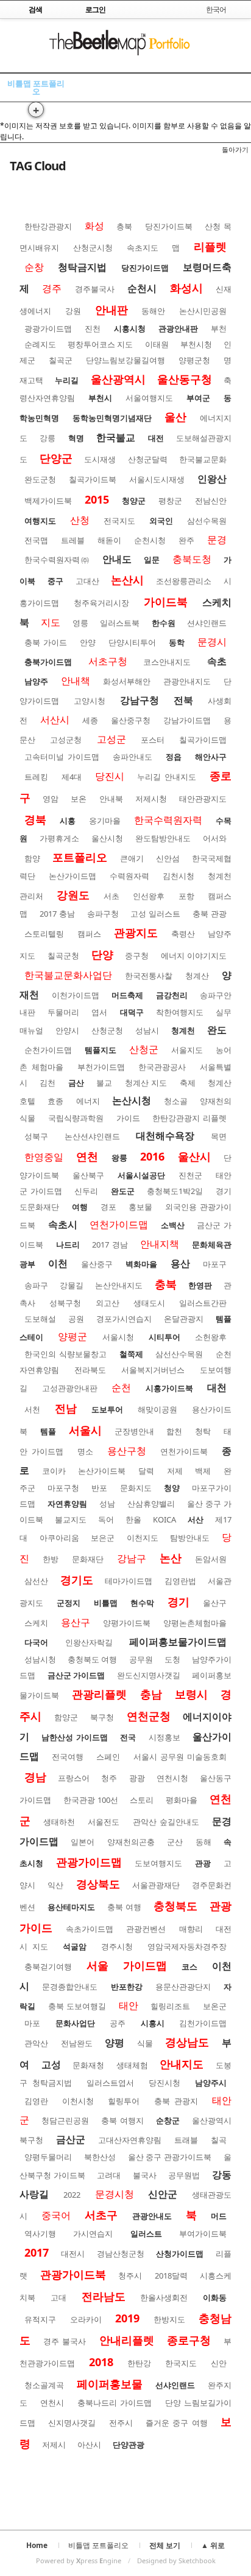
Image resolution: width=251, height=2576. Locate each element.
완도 (217, 1030)
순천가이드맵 (48, 1050)
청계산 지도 (146, 1083)
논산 (171, 1558)
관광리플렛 (99, 1694)
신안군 (163, 2194)
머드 (219, 2216)
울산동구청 (185, 379)
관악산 (36, 2043)
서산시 (55, 720)
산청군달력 (148, 459)
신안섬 (168, 858)
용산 (180, 1263)
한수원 (164, 623)
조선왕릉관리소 (184, 581)
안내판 (111, 310)
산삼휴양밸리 (151, 1504)
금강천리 (172, 995)
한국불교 (116, 437)
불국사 (145, 2175)
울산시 (194, 1156)
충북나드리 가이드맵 (115, 2403)
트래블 (186, 2140)
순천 (121, 1387)
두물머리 (63, 1012)
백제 (203, 1471)
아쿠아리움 (59, 1538)
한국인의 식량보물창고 (65, 1354)
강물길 (72, 1285)
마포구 (215, 1264)
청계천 (183, 1030)
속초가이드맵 (90, 1929)
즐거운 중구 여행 (177, 2423)
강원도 (73, 895)
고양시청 (90, 701)
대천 (217, 1387)
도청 (172, 1659)
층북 (124, 226)
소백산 (173, 1225)
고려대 (109, 2175)
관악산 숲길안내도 (166, 1822)
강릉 (48, 438)
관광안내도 (152, 2216)
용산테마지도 (71, 1907)
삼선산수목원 (179, 1354)
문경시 (212, 642)
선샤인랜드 (175, 2385)
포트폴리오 (80, 857)
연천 (87, 1156)
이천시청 (78, 2101)
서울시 (85, 1430)
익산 (55, 1885)
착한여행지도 (180, 1012)
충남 (151, 1694)
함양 (32, 858)
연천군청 (149, 1716)
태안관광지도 (203, 799)
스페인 (108, 1757)
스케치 (36, 1623)
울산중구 (97, 1264)
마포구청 (63, 1488)
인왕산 (212, 479)
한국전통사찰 (149, 976)
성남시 (147, 1030)
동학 (177, 642)
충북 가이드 (46, 642)
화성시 (186, 288)
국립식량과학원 (76, 1118)
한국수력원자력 (168, 820)
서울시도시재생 (157, 479)
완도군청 (40, 479)
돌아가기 (235, 149)
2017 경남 (110, 1245)
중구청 (137, 956)
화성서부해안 (127, 681)
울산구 (215, 1603)
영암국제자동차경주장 (187, 1946)
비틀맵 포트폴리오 (36, 87)
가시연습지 (93, 2234)
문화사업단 (75, 2023)
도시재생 (100, 459)
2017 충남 (57, 914)
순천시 (142, 288)
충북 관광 (210, 914)
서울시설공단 (141, 1175)
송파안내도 (133, 757)
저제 (175, 1471)
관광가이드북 (73, 2274)
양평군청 (194, 360)
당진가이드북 (169, 226)
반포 (99, 1488)
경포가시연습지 (124, 1319)
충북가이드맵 (48, 662)
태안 (129, 2005)
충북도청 (192, 559)
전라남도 (104, 2296)
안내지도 (182, 2064)
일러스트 (146, 2234)
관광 (203, 1863)
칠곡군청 (63, 956)
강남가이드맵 (187, 720)
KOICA (164, 1519)
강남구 (132, 1558)
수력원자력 (129, 876)
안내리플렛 (127, 2340)
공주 (118, 2023)
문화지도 (136, 1488)
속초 (217, 661)
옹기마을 (105, 821)
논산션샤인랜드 (92, 1136)
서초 (111, 896)
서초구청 (108, 661)
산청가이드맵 (180, 2254)
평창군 (170, 501)
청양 (172, 1488)
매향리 (191, 1929)
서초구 (101, 2215)
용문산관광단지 (183, 1987)
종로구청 (189, 2340)
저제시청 (151, 799)
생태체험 (132, 2065)
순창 (34, 267)
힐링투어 (124, 2101)
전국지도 (119, 521)
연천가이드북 (184, 1451)
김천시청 (179, 876)
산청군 (144, 1049)
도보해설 (40, 1319)
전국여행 (68, 1757)
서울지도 (187, 1050)
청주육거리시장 (101, 603)
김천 (48, 1083)
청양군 (134, 501)
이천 (58, 1263)
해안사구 (211, 757)
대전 (156, 438)
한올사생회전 (164, 2297)
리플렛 (210, 246)
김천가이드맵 (203, 2023)
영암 (51, 799)
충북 (166, 1284)
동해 (203, 1842)
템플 (48, 1431)
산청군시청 (93, 248)
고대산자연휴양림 (130, 2140)
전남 (66, 1408)
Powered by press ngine (79, 2560)
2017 (37, 2252)
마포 (32, 2023)
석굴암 (75, 1946)
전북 (183, 700)
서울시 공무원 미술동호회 (180, 1757)
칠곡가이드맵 (203, 740)
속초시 (63, 1224)
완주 (186, 540)
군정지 (69, 1603)
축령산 (183, 934)
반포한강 (127, 1987)
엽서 (99, 1012)
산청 (80, 520)
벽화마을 (141, 1264)
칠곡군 (61, 360)
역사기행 (40, 2234)
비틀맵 (106, 1603)
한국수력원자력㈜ (57, 560)
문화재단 (88, 1559)
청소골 (176, 1101)
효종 (55, 1101)
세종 (90, 720)
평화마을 (182, 1800)
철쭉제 (131, 1354)
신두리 (86, 1191)
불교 (104, 1083)
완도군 (123, 1191)
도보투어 (107, 1409)
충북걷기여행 (48, 1967)
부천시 (100, 398)
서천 (32, 1409)
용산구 (76, 1622)
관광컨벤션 (146, 1929)
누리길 (67, 380)
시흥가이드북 (169, 1388)
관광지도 (136, 932)
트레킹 (36, 777)
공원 (76, 1319)
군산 (175, 1842)
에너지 (88, 1101)
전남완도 (77, 2043)
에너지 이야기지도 (194, 956)
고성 (51, 2064)
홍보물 (140, 1207)
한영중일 (44, 1157)
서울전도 (104, 1822)
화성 (94, 226)
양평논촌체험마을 (195, 1623)
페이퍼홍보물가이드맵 (178, 1642)
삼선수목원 (207, 521)
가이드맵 (145, 1965)
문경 (217, 540)
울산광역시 (118, 379)
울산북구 (88, 1175)
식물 (145, 2043)
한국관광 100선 (91, 1800)
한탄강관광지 (48, 226)
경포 (108, 1207)
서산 (196, 1519)
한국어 (216, 9)
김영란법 (180, 1581)
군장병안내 (134, 1431)
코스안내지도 (167, 662)
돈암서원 (211, 1559)
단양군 (56, 458)
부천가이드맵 (101, 1067)
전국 (128, 1737)
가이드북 (166, 602)
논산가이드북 (102, 1471)
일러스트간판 (203, 1303)
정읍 (174, 757)
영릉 (80, 623)
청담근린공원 (65, 2120)
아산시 (89, 2445)
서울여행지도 (149, 398)
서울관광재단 (156, 1885)
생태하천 (59, 1822)
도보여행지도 (158, 1863)
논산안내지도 (119, 1285)
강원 (73, 311)
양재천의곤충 (131, 1842)
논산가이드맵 (72, 876)
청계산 (197, 976)
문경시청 (115, 2194)
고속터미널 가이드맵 (62, 757)
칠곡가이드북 (93, 479)
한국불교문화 (203, 459)
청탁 (203, 1431)
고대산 (87, 581)
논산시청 (132, 1100)
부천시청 (196, 344)
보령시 (191, 1694)
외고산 (108, 1303)
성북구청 (65, 1303)
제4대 (72, 777)
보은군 (103, 1538)
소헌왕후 (211, 1337)
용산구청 (127, 1451)
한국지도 (181, 2363)
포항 (186, 896)
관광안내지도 (187, 681)
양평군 (72, 1336)
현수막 (142, 1603)
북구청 (102, 1717)
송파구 (36, 1285)
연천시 (52, 2403)
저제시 (54, 2445)
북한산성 (100, 2157)
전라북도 (90, 1370)
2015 (97, 499)
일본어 (83, 1842)
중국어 (56, 2215)
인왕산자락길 (89, 1642)
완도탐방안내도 (163, 838)
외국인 (161, 521)
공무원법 (184, 2175)
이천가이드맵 (76, 995)
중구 (55, 581)
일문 (152, 560)
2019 (127, 2318)
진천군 (190, 1175)
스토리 (142, 1800)
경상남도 (187, 2042)
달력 (146, 1471)
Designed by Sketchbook (176, 2560)
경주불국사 (95, 289)
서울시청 (118, 1337)
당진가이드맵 (145, 268)
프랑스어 (74, 1778)
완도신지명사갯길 (149, 1675)
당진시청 (164, 2083)
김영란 (36, 2101)
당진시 (110, 776)
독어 (106, 1519)
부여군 (198, 398)
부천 (219, 328)
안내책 (76, 681)
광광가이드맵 (48, 328)
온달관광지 (184, 1319)
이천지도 (143, 1538)
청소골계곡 (44, 2385)
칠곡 (219, 2140)
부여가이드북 (203, 2234)
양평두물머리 (48, 2157)
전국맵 (36, 540)
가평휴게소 (59, 838)
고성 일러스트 (155, 914)
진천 (93, 328)
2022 (72, 2195)
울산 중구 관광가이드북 (170, 2157)
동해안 (153, 311)
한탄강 (139, 2363)
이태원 (157, 344)
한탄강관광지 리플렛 (189, 1118)
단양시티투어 (132, 642)
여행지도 (40, 521)
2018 (101, 2362)
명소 (85, 1451)
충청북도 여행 (92, 1659)
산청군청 (107, 1030)
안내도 (117, 559)
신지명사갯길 (72, 2423)
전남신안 (211, 501)
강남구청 (140, 700)
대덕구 (132, 1012)
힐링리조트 (170, 2006)
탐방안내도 (190, 1538)
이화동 (215, 2297)
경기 (179, 1602)
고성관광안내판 (70, 1388)
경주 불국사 (65, 2341)
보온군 (215, 2006)
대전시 (73, 2254)
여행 (80, 1207)
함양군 (66, 1717)
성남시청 (40, 1659)
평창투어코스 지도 (100, 344)
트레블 (73, 540)
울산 (175, 417)
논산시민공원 (203, 311)
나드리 (68, 1245)
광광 (137, 1778)
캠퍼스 (89, 934)
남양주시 (211, 2083)
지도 (51, 622)
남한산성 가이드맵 (74, 1737)
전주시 (121, 2423)
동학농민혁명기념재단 (112, 418)
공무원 (141, 1659)
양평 (115, 2043)
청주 (109, 1778)
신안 (219, 2363)
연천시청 (172, 1778)
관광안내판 (178, 328)
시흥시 (153, 2023)
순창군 (168, 2120)
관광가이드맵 (89, 1862)
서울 (97, 1965)
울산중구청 (131, 720)
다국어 (36, 1642)
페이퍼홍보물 (110, 2384)
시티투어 (164, 1337)
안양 (88, 642)
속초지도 (143, 248)
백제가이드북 (48, 501)
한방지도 (169, 2319)
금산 (76, 1083)
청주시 (130, 2276)
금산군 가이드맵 (76, 1675)
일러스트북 (120, 623)
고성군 (111, 739)
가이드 (128, 1118)
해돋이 (109, 540)
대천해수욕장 (165, 1136)
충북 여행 (124, 1907)
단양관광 (129, 2445)
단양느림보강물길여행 (125, 360)
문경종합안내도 (70, 1987)
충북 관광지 (176, 2101)
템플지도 (101, 1050)
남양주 (36, 681)
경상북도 (98, 1884)
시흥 (68, 821)
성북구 (36, 1136)
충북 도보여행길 (77, 2006)
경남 (35, 1777)
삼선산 (36, 1581)
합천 (174, 1431)
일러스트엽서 (110, 2083)
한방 (51, 1559)
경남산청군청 (121, 2254)
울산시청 (107, 838)
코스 (189, 1967)
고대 (58, 2297)
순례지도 (40, 344)
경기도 (77, 1580)
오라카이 (86, 2319)
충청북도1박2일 (175, 1191)
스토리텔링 (44, 934)
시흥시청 (130, 328)
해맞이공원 (157, 1409)
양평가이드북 (127, 1623)
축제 (188, 1083)
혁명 (76, 438)
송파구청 (103, 914)
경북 (35, 819)
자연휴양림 (67, 1504)
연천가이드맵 (119, 1224)
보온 (79, 799)
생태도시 (149, 1303)
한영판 (200, 1285)
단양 (102, 954)
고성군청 (66, 740)
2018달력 (171, 2276)
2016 (152, 1156)
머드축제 (127, 995)
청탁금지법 (82, 267)
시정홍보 (164, 1737)
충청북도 (175, 1906)
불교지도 (71, 1519)
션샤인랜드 (207, 623)
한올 (133, 1519)
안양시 (67, 1030)
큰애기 (132, 858)
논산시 (127, 580)
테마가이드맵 (129, 1581)
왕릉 (119, 1158)
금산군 (71, 2139)
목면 (219, 1136)
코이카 (54, 1471)
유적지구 (40, 2319)
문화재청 (88, 2065)
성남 (107, 1504)
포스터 (153, 740)
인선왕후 (149, 896)
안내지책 (160, 1244)
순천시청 (150, 540)
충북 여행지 (122, 2120)
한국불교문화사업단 (68, 975)
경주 (52, 288)
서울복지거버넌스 (153, 1370)
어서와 (215, 838)
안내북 (111, 799)
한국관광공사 (162, 1067)
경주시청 (117, 1946)
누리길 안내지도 (167, 777)
